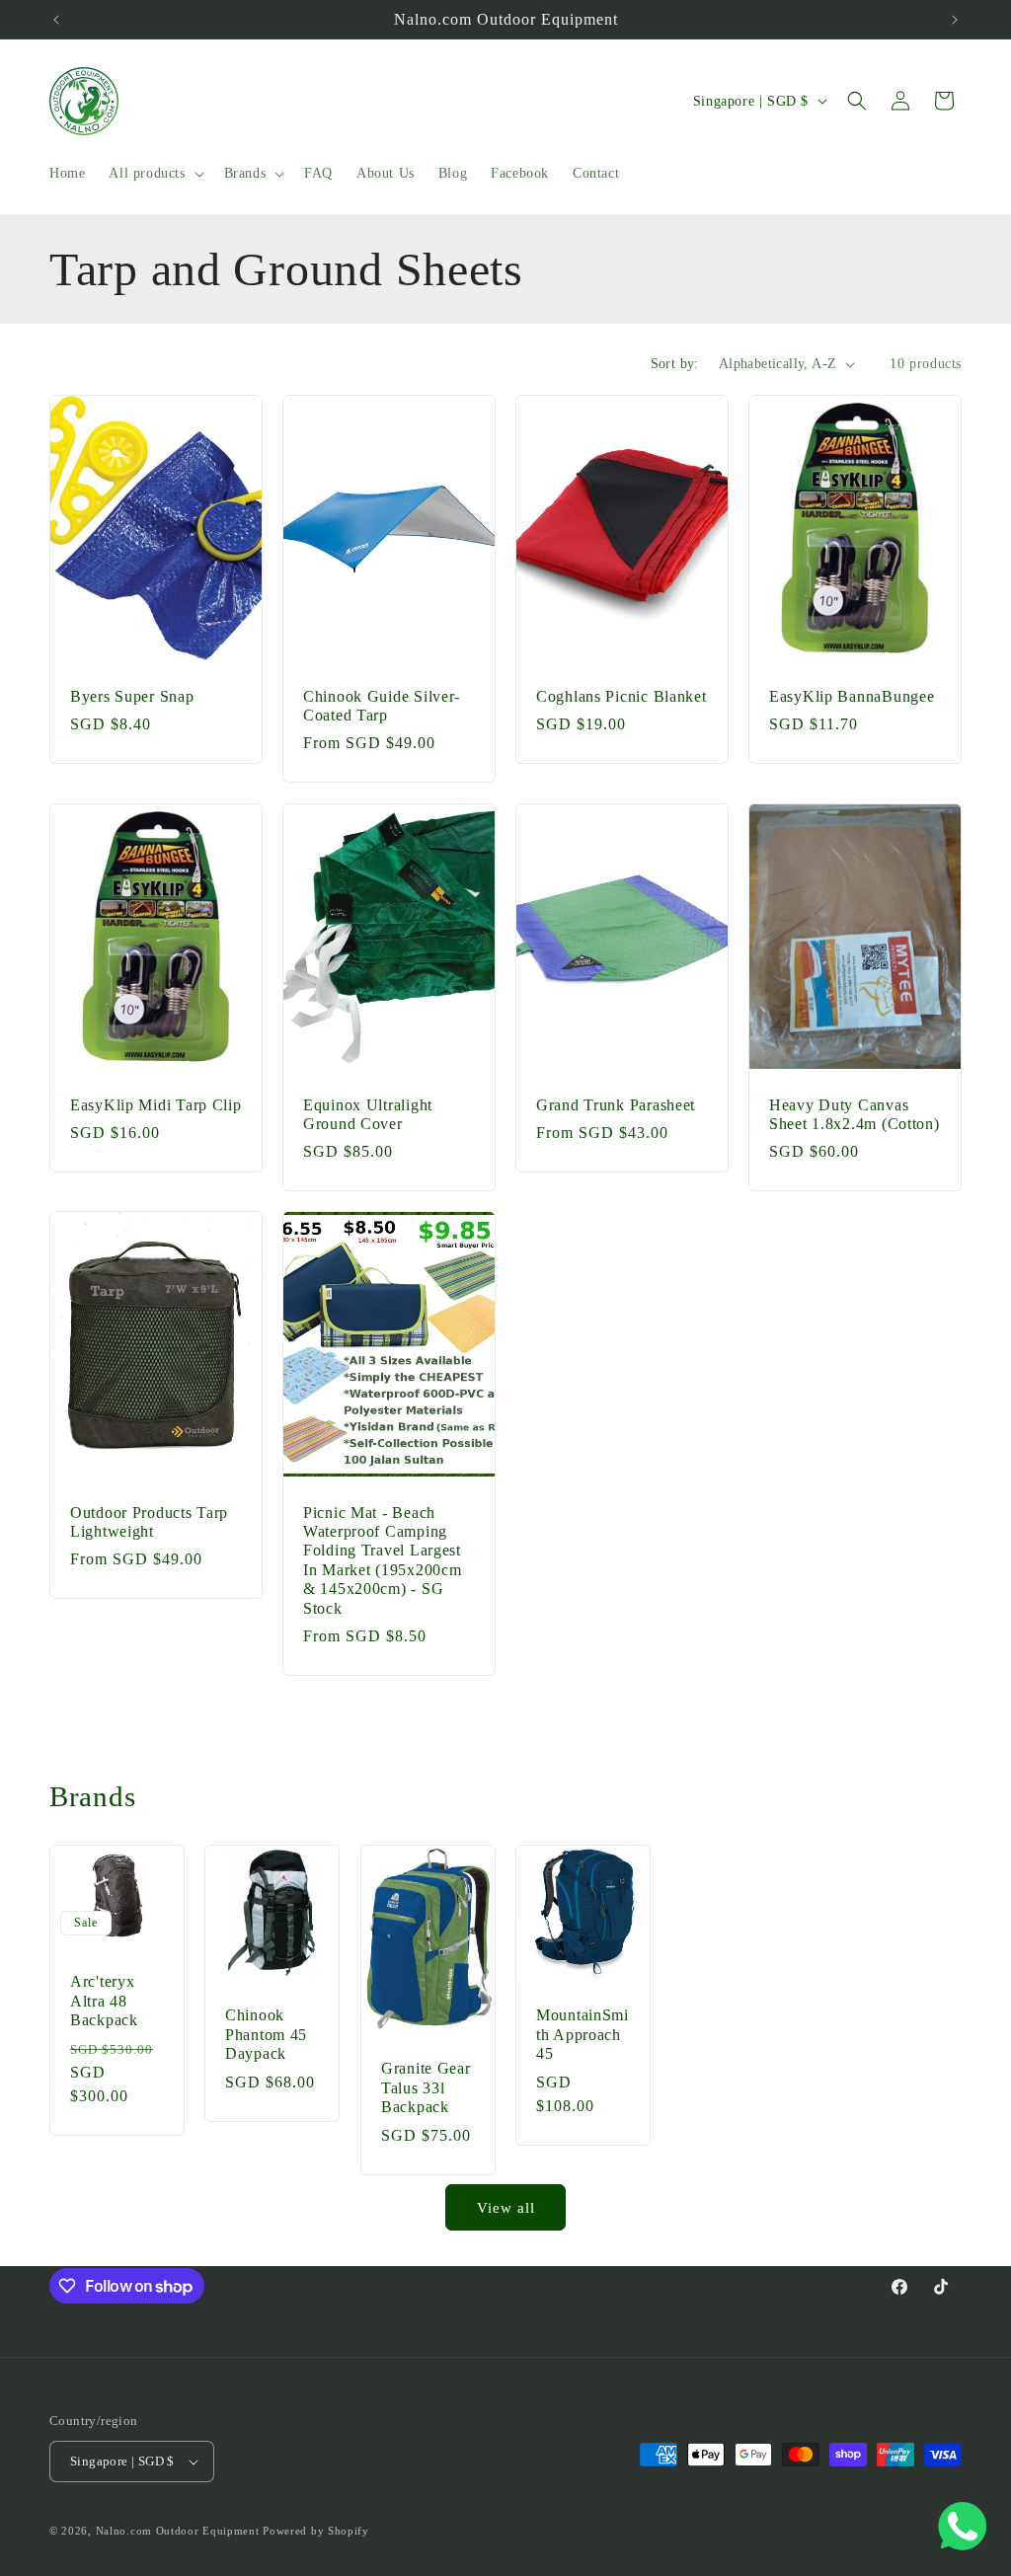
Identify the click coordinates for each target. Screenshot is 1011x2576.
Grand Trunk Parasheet (616, 1104)
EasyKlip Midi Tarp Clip (156, 1104)
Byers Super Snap (132, 696)
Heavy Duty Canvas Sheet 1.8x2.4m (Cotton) (855, 1113)
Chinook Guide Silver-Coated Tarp (382, 706)
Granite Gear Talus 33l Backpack (426, 2087)
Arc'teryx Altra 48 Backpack (104, 2001)
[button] (154, 174)
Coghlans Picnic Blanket (622, 696)
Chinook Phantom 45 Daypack (266, 2034)
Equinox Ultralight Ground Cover (368, 1113)
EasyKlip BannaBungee (852, 696)
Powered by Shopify (316, 2531)
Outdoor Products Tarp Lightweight (149, 1522)
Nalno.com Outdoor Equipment (178, 2531)
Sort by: (675, 364)
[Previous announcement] (56, 20)
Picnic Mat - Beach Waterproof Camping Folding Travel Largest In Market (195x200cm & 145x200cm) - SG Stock (382, 1560)
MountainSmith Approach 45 (583, 2034)
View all (506, 2208)
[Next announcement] (955, 20)
